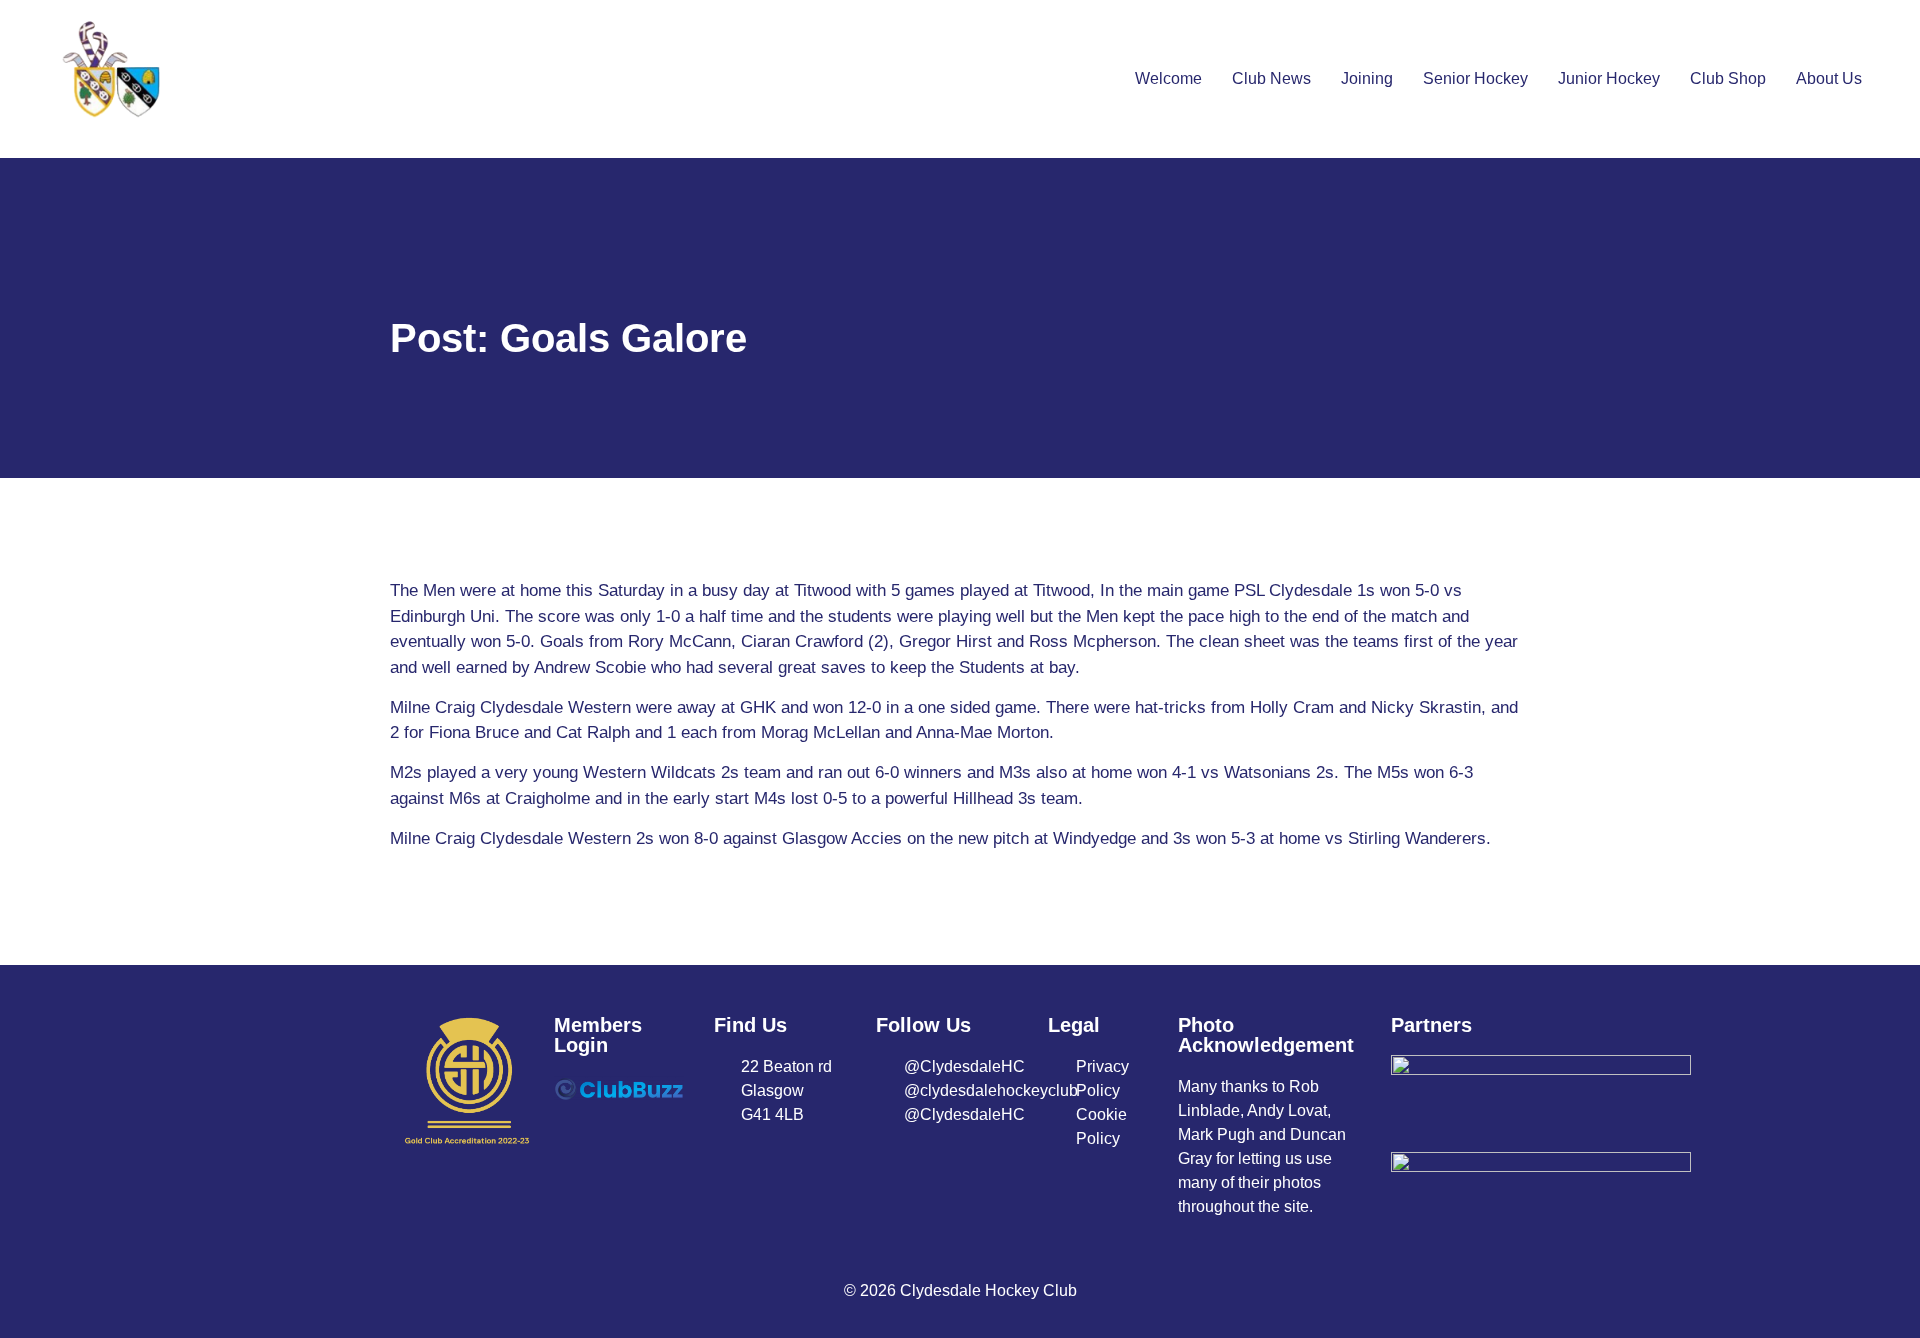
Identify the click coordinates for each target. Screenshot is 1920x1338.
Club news (1271, 78)
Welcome (1168, 78)
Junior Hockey (1609, 78)
